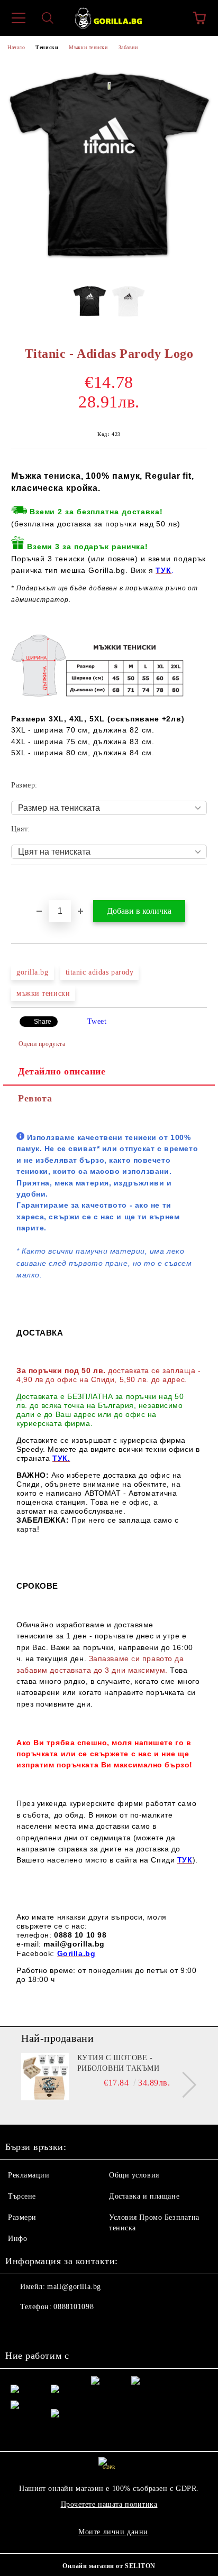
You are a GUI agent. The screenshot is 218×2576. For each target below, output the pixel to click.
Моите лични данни (113, 2532)
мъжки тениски (43, 993)
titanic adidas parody (100, 972)
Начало (16, 47)
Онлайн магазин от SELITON (109, 2566)
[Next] (183, 2084)
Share (43, 1022)
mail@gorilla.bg (74, 2287)
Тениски (47, 47)
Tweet (97, 1021)
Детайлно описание (62, 1071)
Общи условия (134, 2175)
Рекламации (29, 2175)
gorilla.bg (33, 972)
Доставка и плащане (144, 2196)
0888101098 (74, 2307)
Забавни (128, 47)
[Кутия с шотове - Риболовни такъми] (45, 2077)
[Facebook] (19, 2328)
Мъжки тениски (88, 47)
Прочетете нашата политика (109, 2504)
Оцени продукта (42, 1044)
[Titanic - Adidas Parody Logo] (109, 268)
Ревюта (35, 1098)
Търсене (22, 2196)
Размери (22, 2217)
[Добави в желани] (199, 883)
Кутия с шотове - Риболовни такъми (119, 2063)
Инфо (17, 2239)
